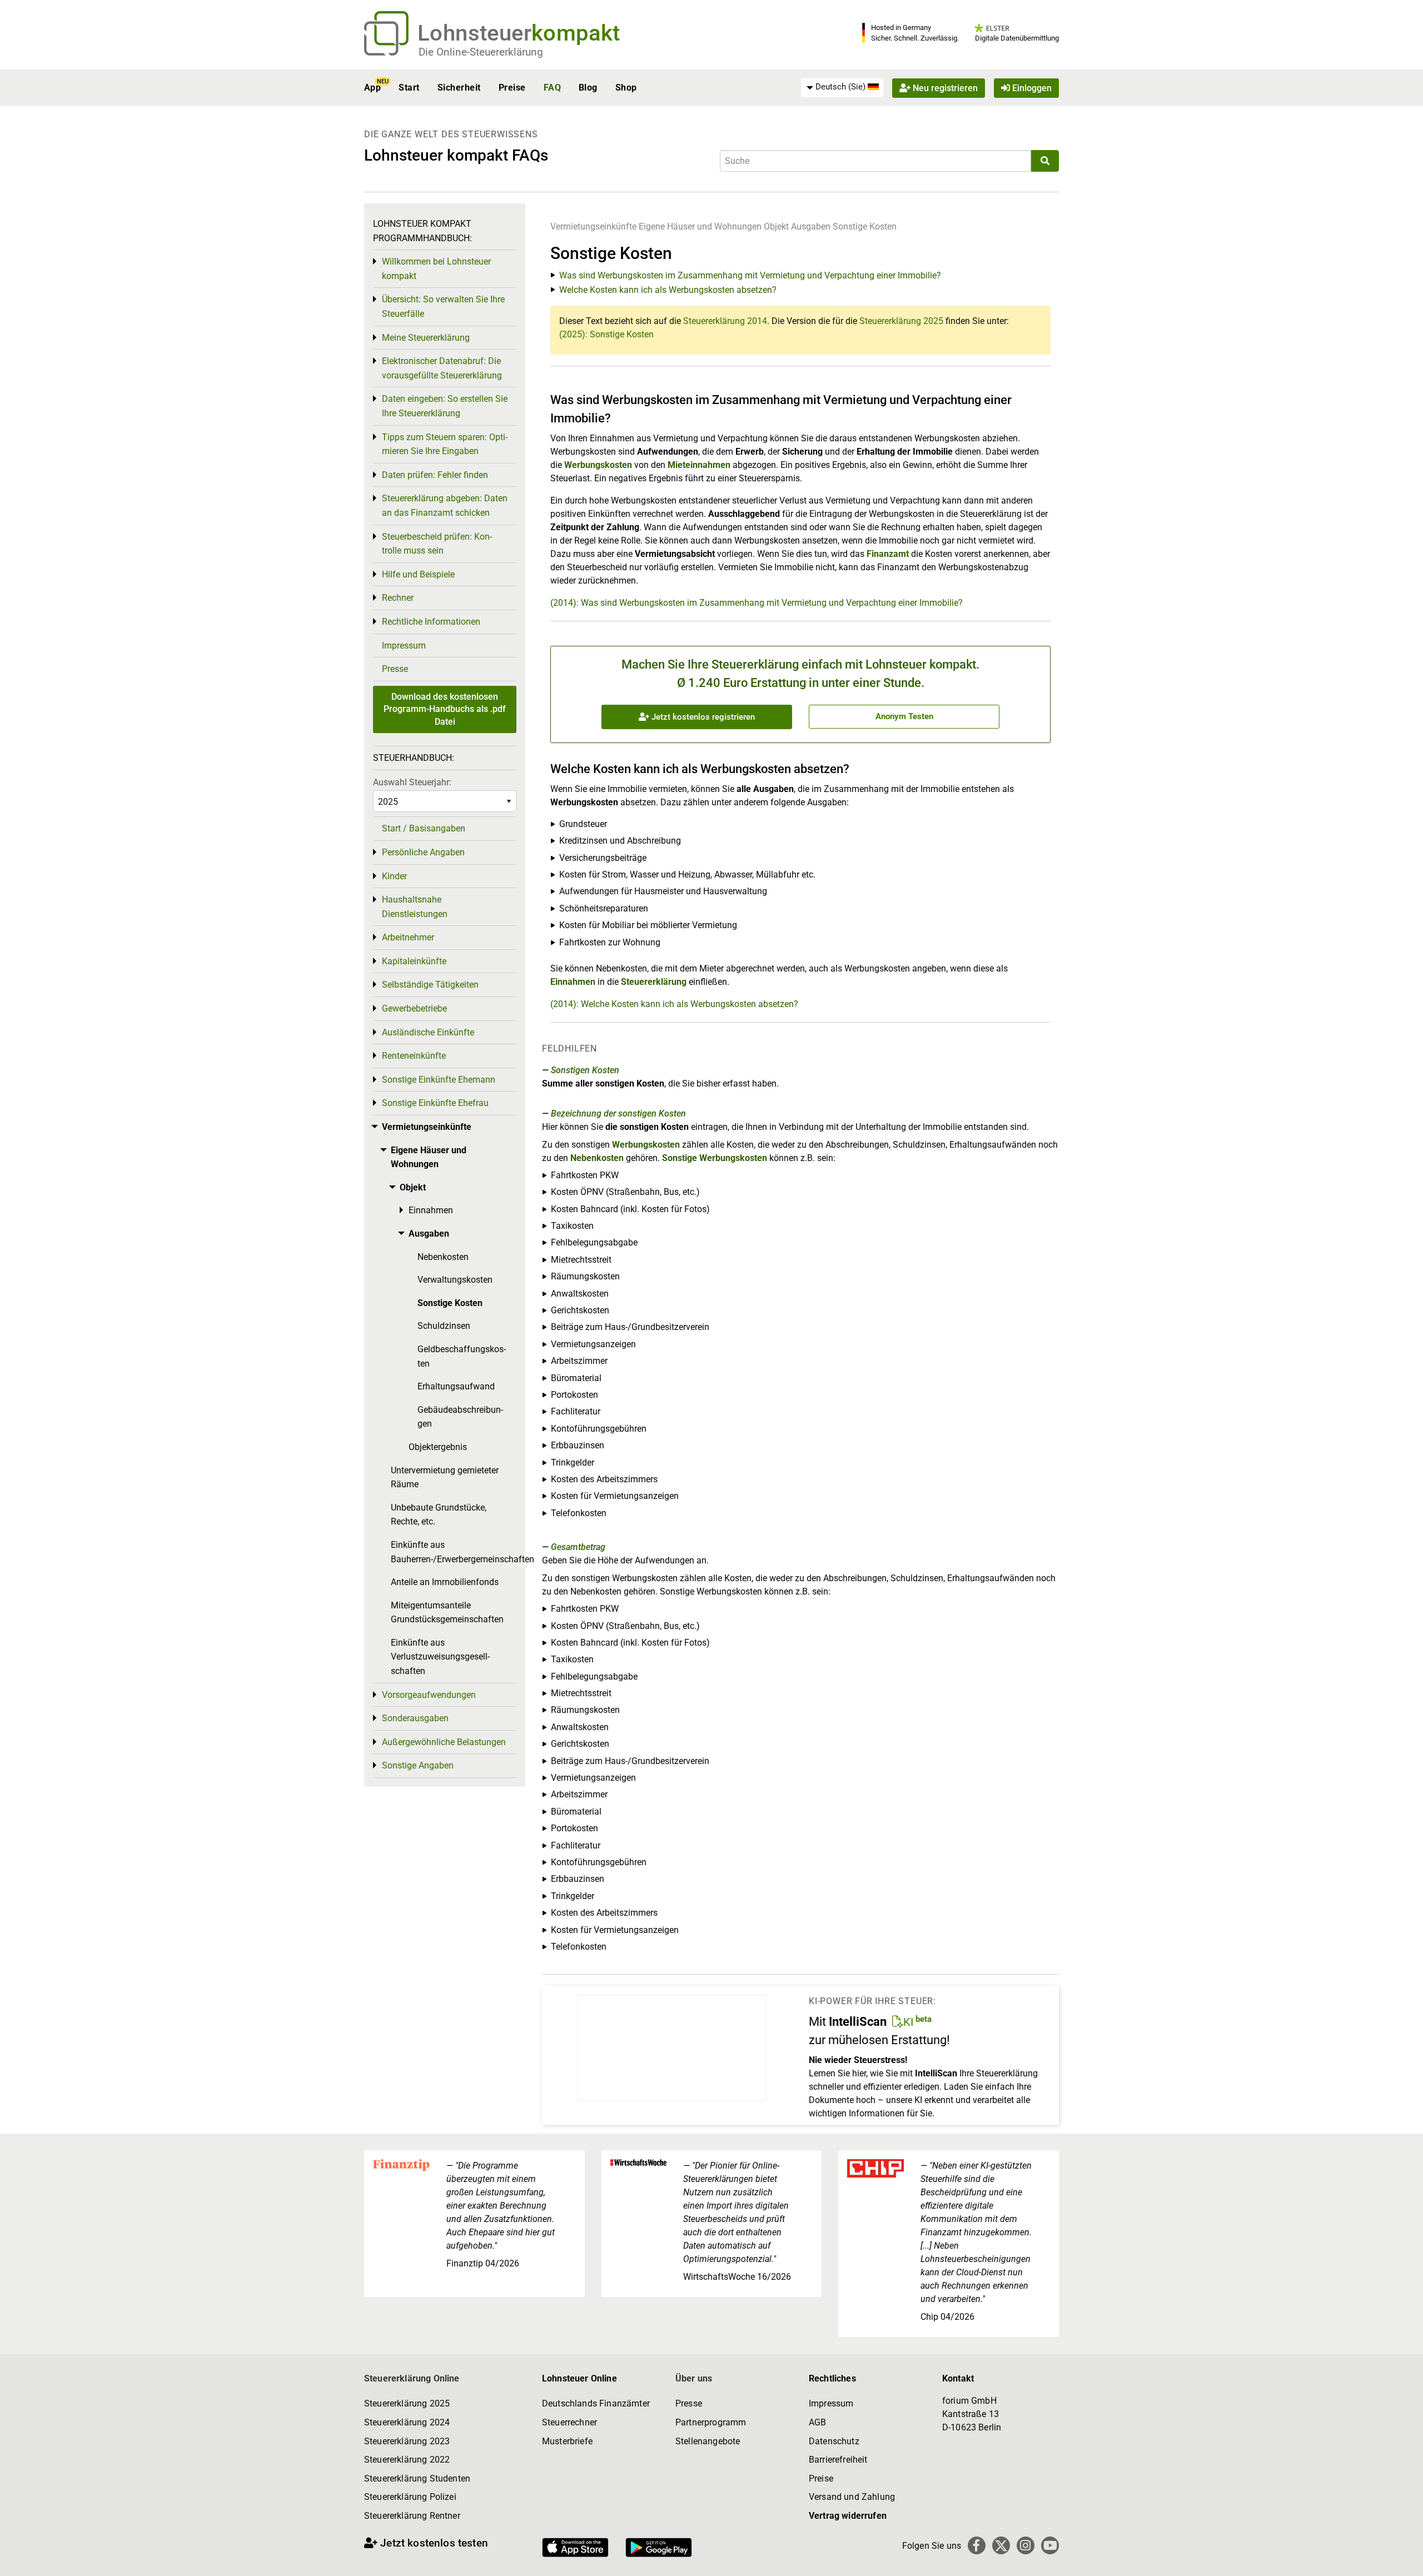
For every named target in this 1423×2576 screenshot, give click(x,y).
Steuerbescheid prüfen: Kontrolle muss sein (437, 544)
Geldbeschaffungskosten (462, 1356)
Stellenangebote (708, 2441)
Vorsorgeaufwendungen (429, 1695)
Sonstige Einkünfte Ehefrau (435, 1103)
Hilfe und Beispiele (418, 574)
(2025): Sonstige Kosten (606, 334)
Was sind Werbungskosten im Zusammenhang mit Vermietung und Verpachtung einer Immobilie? (750, 275)
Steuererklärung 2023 (407, 2441)
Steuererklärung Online (412, 2378)
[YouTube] (1050, 2545)
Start (409, 88)
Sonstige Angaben (418, 1765)
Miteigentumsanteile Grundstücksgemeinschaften (447, 1613)
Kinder (394, 876)
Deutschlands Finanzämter (596, 2403)
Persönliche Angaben (423, 852)
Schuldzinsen (444, 1326)
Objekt (777, 226)
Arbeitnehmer (408, 937)
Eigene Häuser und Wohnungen (700, 226)
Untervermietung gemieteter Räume (445, 1478)
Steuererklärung (654, 982)
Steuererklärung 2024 (407, 2422)
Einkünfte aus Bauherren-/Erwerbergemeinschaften (454, 1552)
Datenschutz (834, 2441)
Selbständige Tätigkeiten (430, 985)
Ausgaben (811, 226)
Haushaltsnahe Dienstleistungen (415, 907)
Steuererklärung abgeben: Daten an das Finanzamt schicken (445, 505)
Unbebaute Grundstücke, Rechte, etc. (439, 1515)
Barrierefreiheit (838, 2460)
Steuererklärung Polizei (410, 2497)
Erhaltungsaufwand (456, 1386)
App (372, 88)
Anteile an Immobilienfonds (445, 1582)
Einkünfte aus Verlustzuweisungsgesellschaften (440, 1657)
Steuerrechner (569, 2422)
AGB (817, 2422)
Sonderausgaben (415, 1718)
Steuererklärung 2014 (725, 321)
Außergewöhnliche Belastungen (444, 1742)
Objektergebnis (438, 1447)
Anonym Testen (904, 716)
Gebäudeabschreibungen (460, 1417)
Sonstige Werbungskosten (715, 1158)
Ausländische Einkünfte (428, 1032)
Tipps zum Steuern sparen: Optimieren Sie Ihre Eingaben (445, 444)
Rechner (398, 598)
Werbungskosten (598, 465)
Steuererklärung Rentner (412, 2516)
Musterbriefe (567, 2441)
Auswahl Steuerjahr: (412, 782)
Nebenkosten (597, 1158)
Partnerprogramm (711, 2422)
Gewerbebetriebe (414, 1008)
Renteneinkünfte (414, 1056)
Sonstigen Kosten (585, 1070)
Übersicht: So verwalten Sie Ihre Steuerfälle (443, 307)
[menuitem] (842, 87)
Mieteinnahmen (699, 465)
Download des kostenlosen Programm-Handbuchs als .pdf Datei (445, 709)
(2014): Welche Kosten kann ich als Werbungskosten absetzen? (674, 1004)
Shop (626, 88)
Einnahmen (573, 982)
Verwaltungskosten (455, 1280)
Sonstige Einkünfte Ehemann (439, 1080)
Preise (512, 88)
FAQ (552, 88)
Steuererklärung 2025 (901, 321)
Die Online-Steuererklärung (481, 52)
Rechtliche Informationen (431, 622)
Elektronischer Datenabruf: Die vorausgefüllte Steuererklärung (442, 368)
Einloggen (1031, 88)
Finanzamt (888, 554)
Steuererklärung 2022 (407, 2460)
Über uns (694, 2378)
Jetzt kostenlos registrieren (702, 717)
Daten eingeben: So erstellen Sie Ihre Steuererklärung (445, 406)
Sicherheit (459, 88)
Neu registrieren (944, 88)
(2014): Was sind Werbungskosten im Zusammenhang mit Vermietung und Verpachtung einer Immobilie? (757, 603)
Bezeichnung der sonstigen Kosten (618, 1113)
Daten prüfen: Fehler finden (435, 475)
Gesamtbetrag (578, 1547)
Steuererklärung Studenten (417, 2478)
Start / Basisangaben (424, 828)
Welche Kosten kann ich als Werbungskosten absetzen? (668, 290)
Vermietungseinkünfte (593, 226)
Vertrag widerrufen (848, 2516)
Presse (395, 669)
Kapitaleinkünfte (414, 961)
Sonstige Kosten (865, 226)
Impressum (404, 646)
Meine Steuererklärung (426, 338)
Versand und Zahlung (852, 2497)
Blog (588, 88)
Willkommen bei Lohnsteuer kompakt (436, 269)
